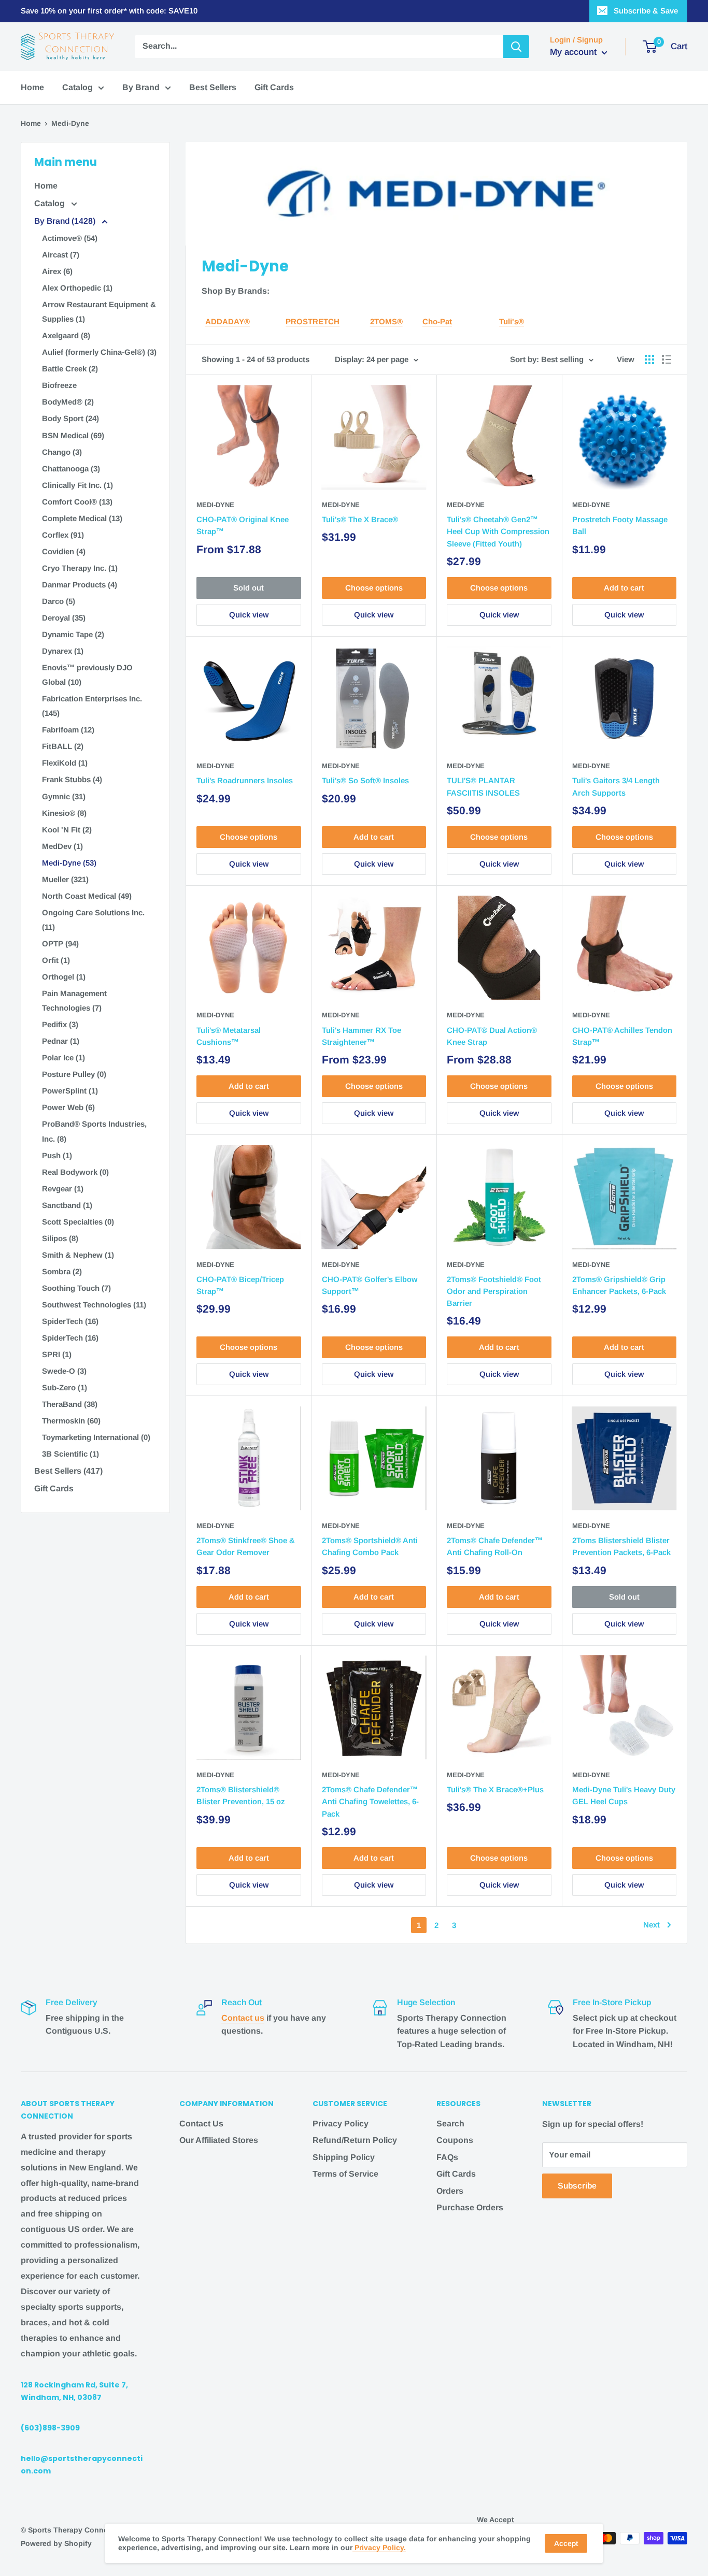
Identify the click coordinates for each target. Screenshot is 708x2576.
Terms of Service (345, 2174)
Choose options (374, 588)
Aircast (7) (61, 255)
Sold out (249, 588)
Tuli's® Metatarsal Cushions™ (229, 1036)
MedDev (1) (62, 846)
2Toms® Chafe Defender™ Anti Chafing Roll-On (495, 1546)
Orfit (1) (56, 960)
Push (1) (57, 1155)
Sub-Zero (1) (65, 1387)
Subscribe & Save (646, 11)
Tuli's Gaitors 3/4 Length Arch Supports (616, 786)
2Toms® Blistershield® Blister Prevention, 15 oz (241, 1795)
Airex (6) (57, 271)
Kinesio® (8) (64, 813)
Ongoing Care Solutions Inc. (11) (93, 920)
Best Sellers (213, 87)
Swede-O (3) (64, 1371)
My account (575, 52)
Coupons (455, 2140)
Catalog (77, 87)
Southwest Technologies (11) (94, 1305)
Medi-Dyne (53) (69, 863)
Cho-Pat (437, 321)
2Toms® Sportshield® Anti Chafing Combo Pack (370, 1546)
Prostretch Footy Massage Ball (620, 525)
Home (32, 87)
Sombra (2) (62, 1271)
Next (652, 1925)
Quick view (249, 615)
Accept (566, 2543)
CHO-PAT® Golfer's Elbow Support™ (370, 1285)
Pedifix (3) (60, 1024)
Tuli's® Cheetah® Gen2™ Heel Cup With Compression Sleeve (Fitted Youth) (498, 531)
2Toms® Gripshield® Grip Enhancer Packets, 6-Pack (619, 1285)
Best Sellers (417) (68, 1471)
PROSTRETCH (313, 321)
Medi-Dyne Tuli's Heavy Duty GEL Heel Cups (624, 1795)
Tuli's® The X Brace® (360, 519)
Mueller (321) (65, 879)
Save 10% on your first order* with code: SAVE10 (109, 11)
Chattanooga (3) (71, 469)
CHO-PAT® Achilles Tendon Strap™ (622, 1036)
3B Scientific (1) (70, 1454)
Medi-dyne (466, 1775)
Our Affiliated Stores (219, 2140)
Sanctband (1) (67, 1205)
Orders (450, 2191)
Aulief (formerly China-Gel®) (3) (99, 352)
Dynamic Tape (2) (73, 634)
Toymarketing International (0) (96, 1437)
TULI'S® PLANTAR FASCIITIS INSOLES (483, 786)
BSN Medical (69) (73, 435)
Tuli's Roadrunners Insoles (245, 780)
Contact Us (201, 2124)
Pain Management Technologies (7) (74, 1001)
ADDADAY (225, 321)
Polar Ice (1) (63, 1057)
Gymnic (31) (64, 796)
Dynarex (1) (63, 651)
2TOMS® (386, 321)
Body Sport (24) (70, 418)
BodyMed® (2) (68, 402)
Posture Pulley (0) (74, 1074)
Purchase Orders (470, 2207)
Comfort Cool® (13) (77, 502)
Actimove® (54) (70, 238)
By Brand (141, 87)
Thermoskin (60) (71, 1421)
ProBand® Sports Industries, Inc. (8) (94, 1131)
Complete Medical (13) (82, 518)
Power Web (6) (68, 1107)
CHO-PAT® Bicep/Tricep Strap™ (240, 1285)
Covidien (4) (64, 551)
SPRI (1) (57, 1354)
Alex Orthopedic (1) (77, 288)
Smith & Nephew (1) (78, 1255)
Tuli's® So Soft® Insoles (365, 780)
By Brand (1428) (66, 221)
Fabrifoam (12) (68, 730)
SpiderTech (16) (70, 1321)
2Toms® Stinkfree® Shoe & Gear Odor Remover (246, 1546)
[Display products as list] (667, 359)
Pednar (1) (61, 1041)
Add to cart (624, 588)
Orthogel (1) (64, 977)
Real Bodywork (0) (75, 1172)
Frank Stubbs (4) (72, 779)
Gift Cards (274, 87)
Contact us (243, 2018)
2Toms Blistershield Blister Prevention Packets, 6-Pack (621, 1546)
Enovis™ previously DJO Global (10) (87, 675)
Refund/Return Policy (355, 2140)
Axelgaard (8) (66, 335)
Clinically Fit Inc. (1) (77, 485)
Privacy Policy (341, 2124)
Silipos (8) (60, 1238)
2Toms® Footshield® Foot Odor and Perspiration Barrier (494, 1291)
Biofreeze (59, 385)
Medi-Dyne (215, 505)
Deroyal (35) (64, 618)
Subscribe (577, 2186)
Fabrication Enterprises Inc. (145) (92, 706)
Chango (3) (62, 452)
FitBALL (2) (63, 746)
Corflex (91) (63, 535)
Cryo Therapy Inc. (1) (80, 568)
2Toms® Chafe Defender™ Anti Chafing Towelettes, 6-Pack (370, 1802)
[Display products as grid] (649, 359)
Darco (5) (59, 601)
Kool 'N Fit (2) (67, 830)
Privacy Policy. (379, 2548)
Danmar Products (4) (80, 585)
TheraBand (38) (70, 1404)
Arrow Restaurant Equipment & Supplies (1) (99, 312)
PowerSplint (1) (70, 1091)
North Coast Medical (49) (87, 896)
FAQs (447, 2157)
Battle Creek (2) (70, 369)
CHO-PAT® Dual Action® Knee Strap (492, 1036)
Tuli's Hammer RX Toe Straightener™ (362, 1036)
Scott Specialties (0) (78, 1222)
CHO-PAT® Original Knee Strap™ (243, 525)
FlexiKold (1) (65, 763)
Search (450, 2124)
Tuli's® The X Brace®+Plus (495, 1789)
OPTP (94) (60, 944)
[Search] (516, 47)
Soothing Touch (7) (76, 1288)
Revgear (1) (63, 1189)
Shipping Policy (344, 2157)
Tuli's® (512, 321)
